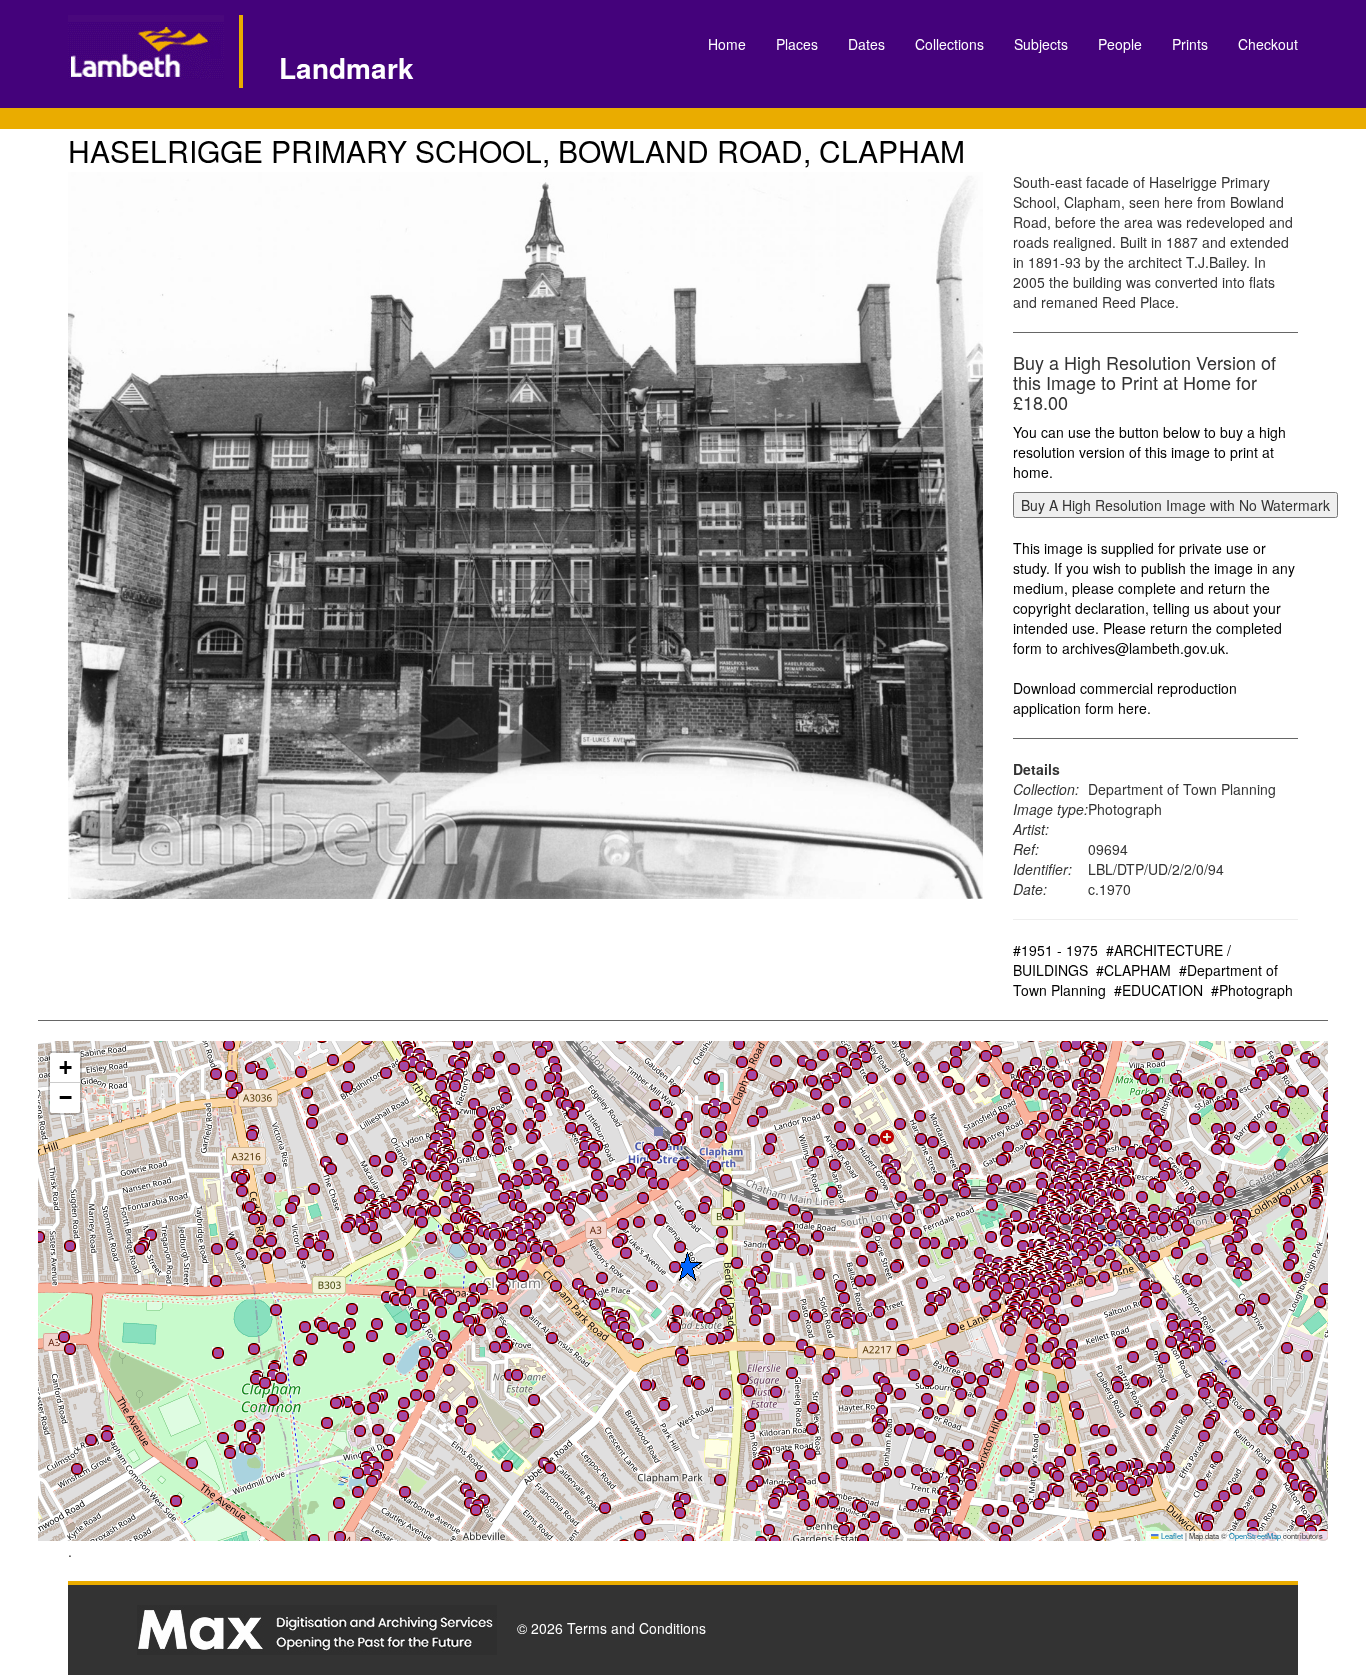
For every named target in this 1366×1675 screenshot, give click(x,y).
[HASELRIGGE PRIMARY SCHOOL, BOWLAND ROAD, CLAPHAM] (525, 535)
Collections (949, 44)
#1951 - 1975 (1055, 950)
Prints (1190, 44)
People (1120, 44)
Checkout (1268, 44)
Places (797, 44)
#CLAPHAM (1133, 970)
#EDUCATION (1158, 990)
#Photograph (1252, 990)
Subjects (1041, 44)
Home (727, 44)
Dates (866, 44)
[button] (1034, 1472)
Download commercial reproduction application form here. (1125, 698)
